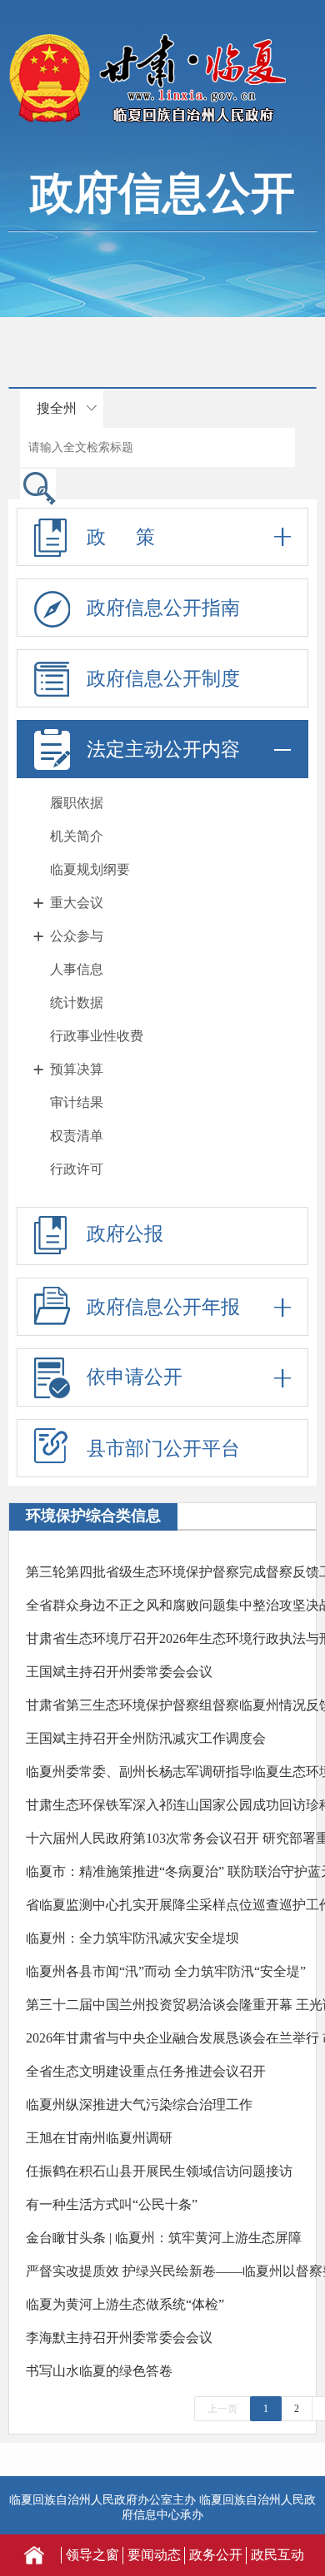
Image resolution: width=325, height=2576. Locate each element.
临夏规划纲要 (90, 869)
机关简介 (77, 836)
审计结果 (77, 1102)
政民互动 (277, 2555)
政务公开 (216, 2555)
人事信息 (77, 969)
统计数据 (77, 1003)
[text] (157, 447)
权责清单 (77, 1136)
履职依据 (77, 803)
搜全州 (57, 408)
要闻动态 (154, 2555)
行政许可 (77, 1169)
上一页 (222, 2409)
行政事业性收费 (97, 1036)
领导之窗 (92, 2555)
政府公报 (125, 1234)
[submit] (38, 487)
